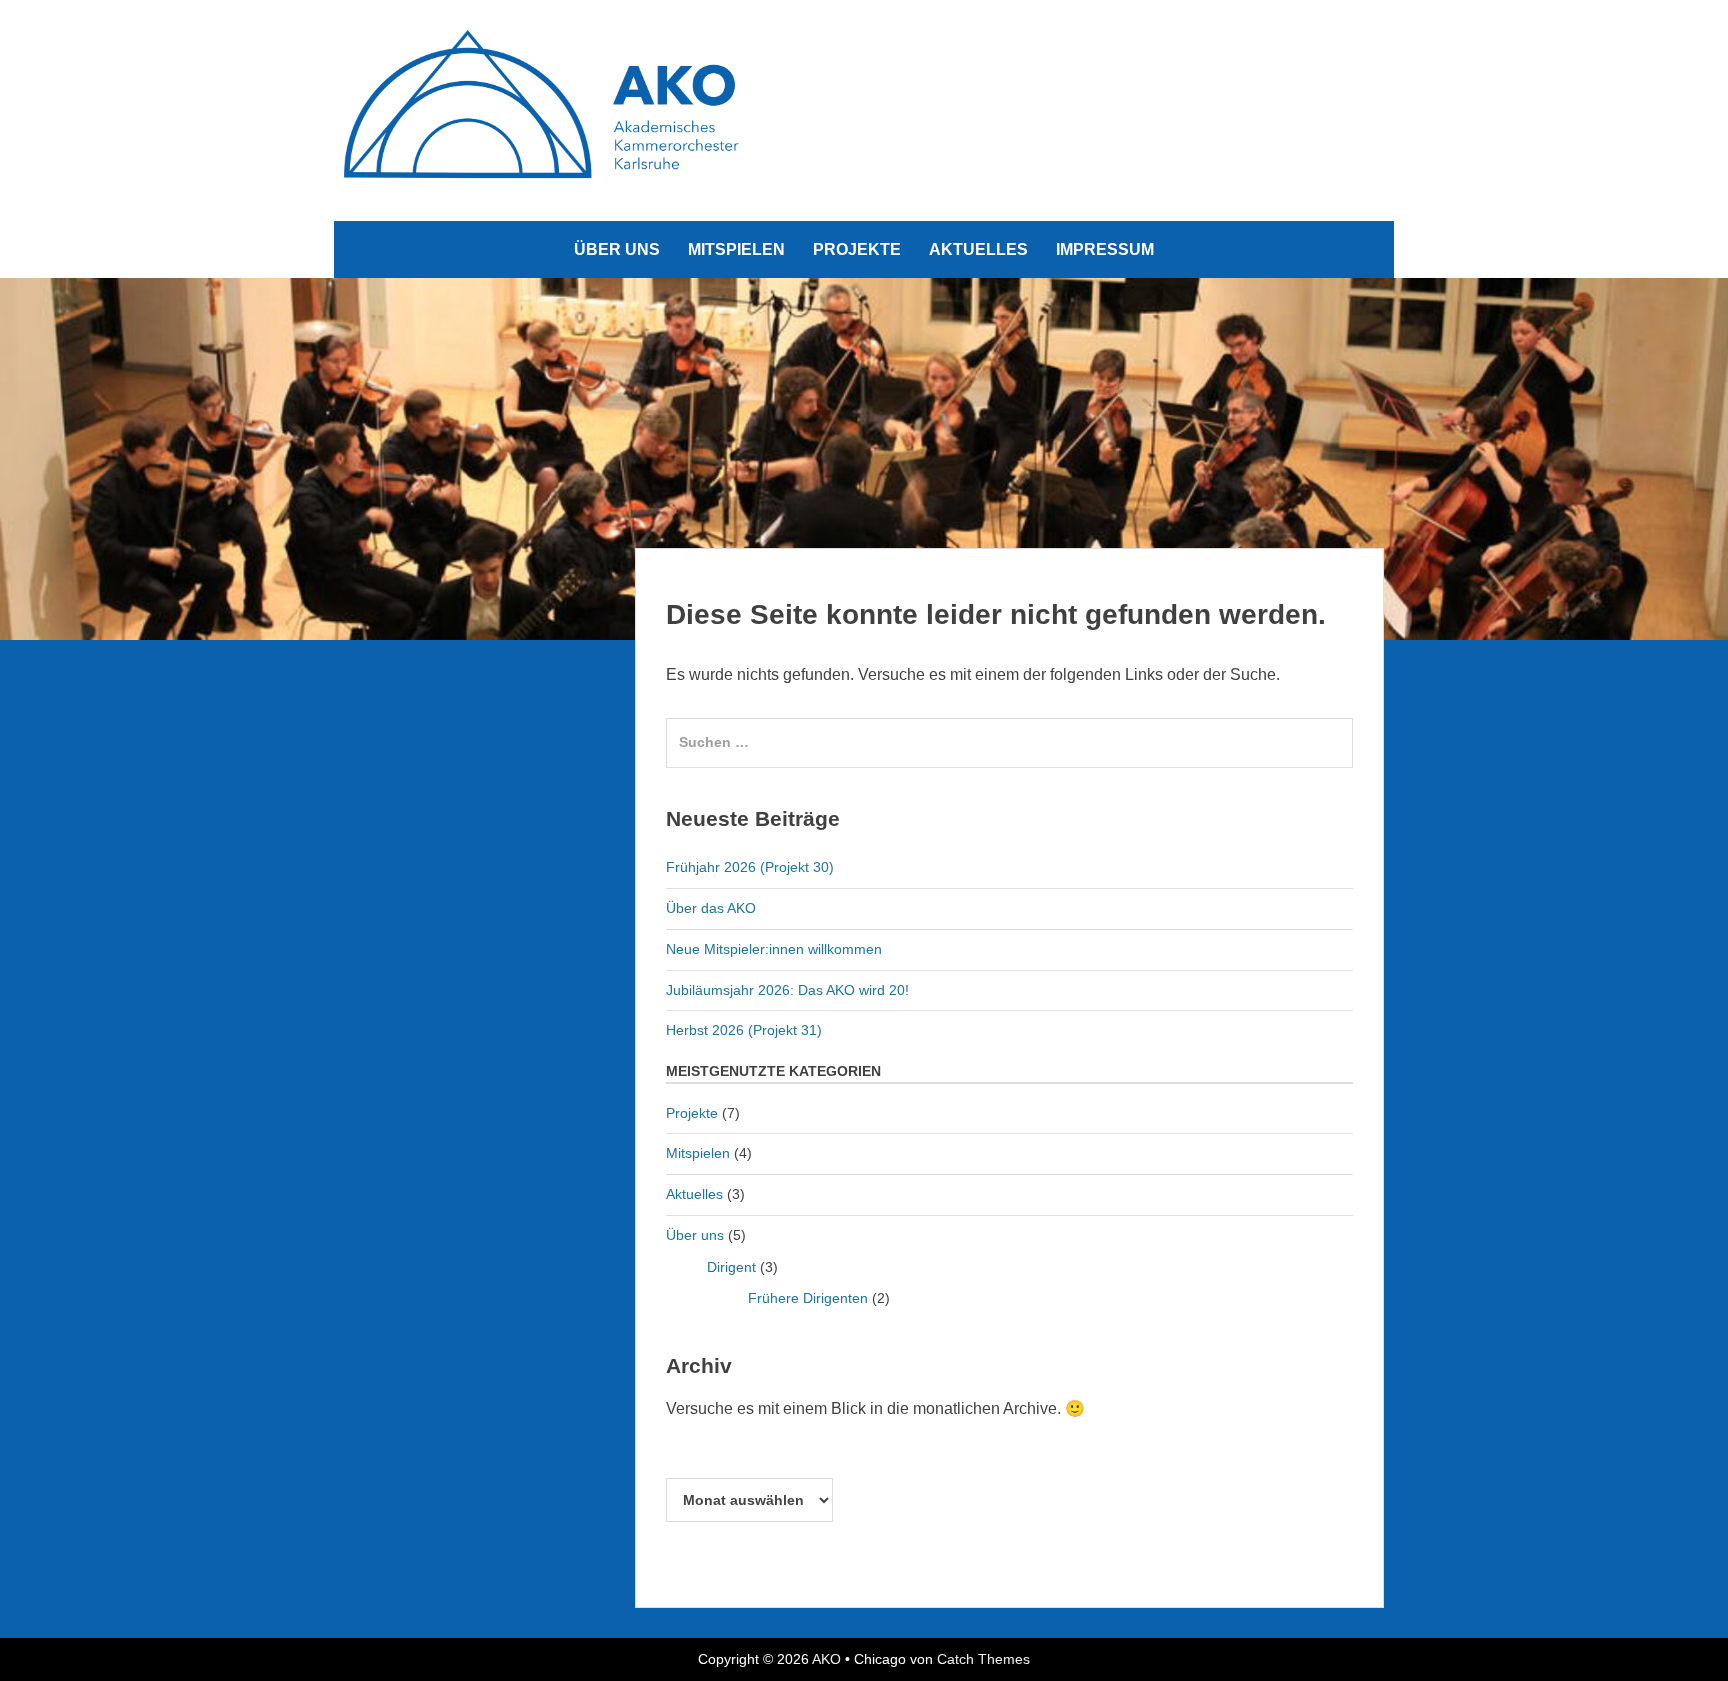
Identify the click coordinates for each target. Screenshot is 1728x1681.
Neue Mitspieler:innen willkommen (774, 949)
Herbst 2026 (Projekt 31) (744, 1030)
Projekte (857, 249)
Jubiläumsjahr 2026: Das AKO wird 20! (787, 990)
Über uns (617, 249)
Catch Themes (983, 1659)
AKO (826, 1659)
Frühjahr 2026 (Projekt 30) (750, 867)
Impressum (1105, 249)
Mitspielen (736, 249)
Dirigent (731, 1267)
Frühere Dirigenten (808, 1298)
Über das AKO (711, 908)
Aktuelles (978, 249)
